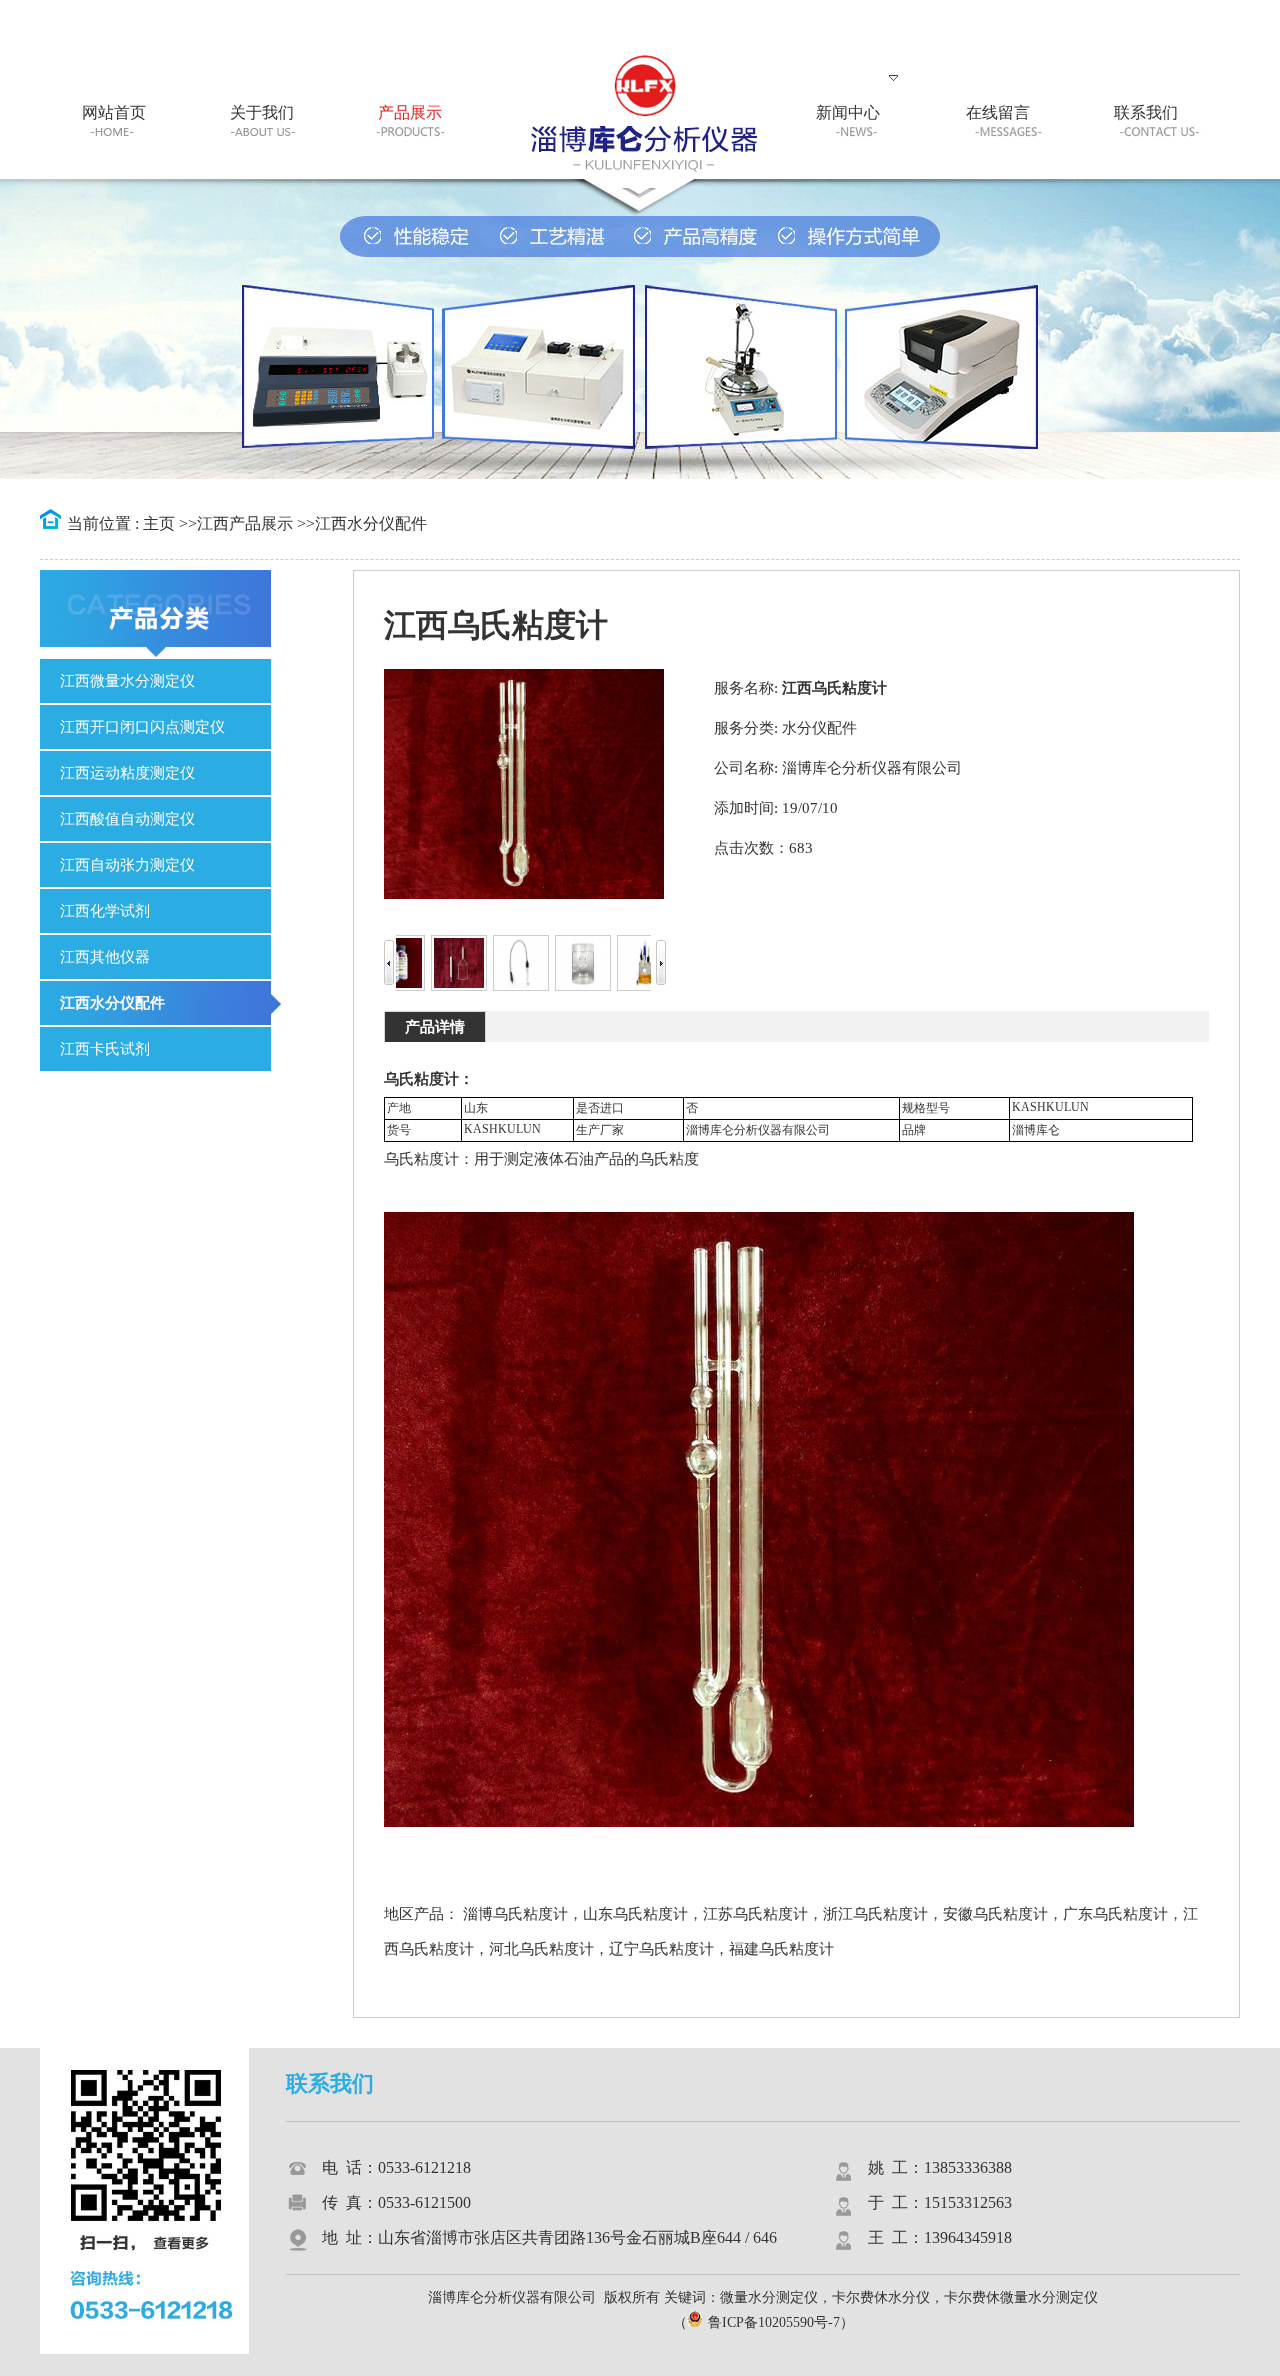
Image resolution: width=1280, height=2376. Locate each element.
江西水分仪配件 (371, 523)
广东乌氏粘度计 (1115, 1914)
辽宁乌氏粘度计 (661, 1949)
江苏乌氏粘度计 (755, 1914)
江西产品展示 (245, 523)
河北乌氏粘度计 (541, 1949)
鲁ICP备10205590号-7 (774, 2322)
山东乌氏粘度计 (635, 1914)
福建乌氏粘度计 (781, 1949)
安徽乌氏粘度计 (995, 1914)
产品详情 (435, 1027)
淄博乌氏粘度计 (515, 1914)
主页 (159, 523)
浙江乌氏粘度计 (875, 1914)
